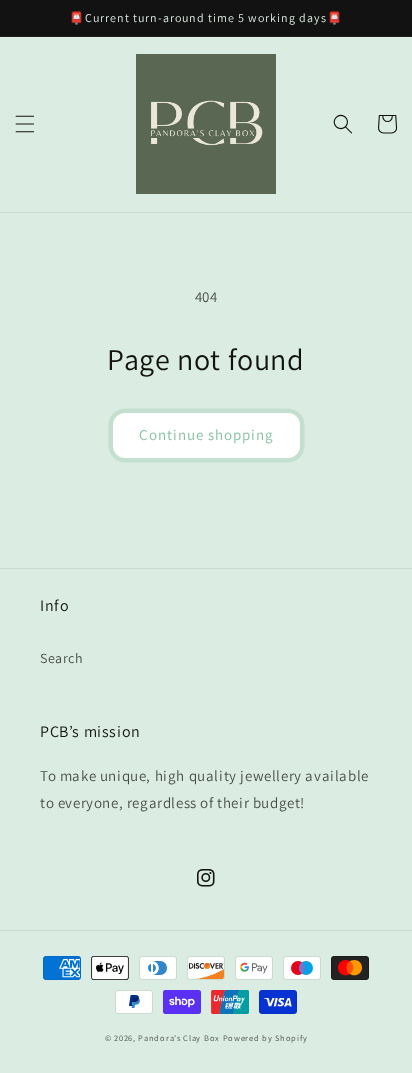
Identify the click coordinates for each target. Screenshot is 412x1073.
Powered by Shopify (265, 1037)
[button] (25, 124)
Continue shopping (206, 434)
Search (62, 658)
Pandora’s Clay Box (180, 1037)
